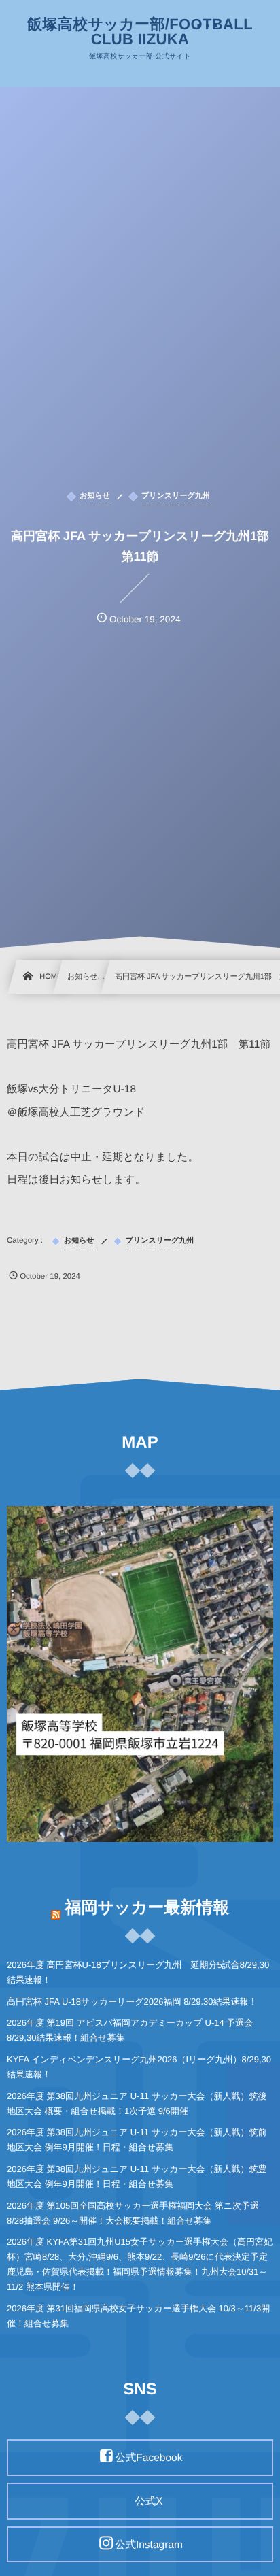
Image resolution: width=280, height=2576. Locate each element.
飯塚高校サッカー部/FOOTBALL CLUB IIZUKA (140, 32)
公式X (148, 2502)
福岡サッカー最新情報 (147, 1908)
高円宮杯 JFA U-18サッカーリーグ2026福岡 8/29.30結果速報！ (132, 2002)
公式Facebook (148, 2458)
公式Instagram (149, 2544)
